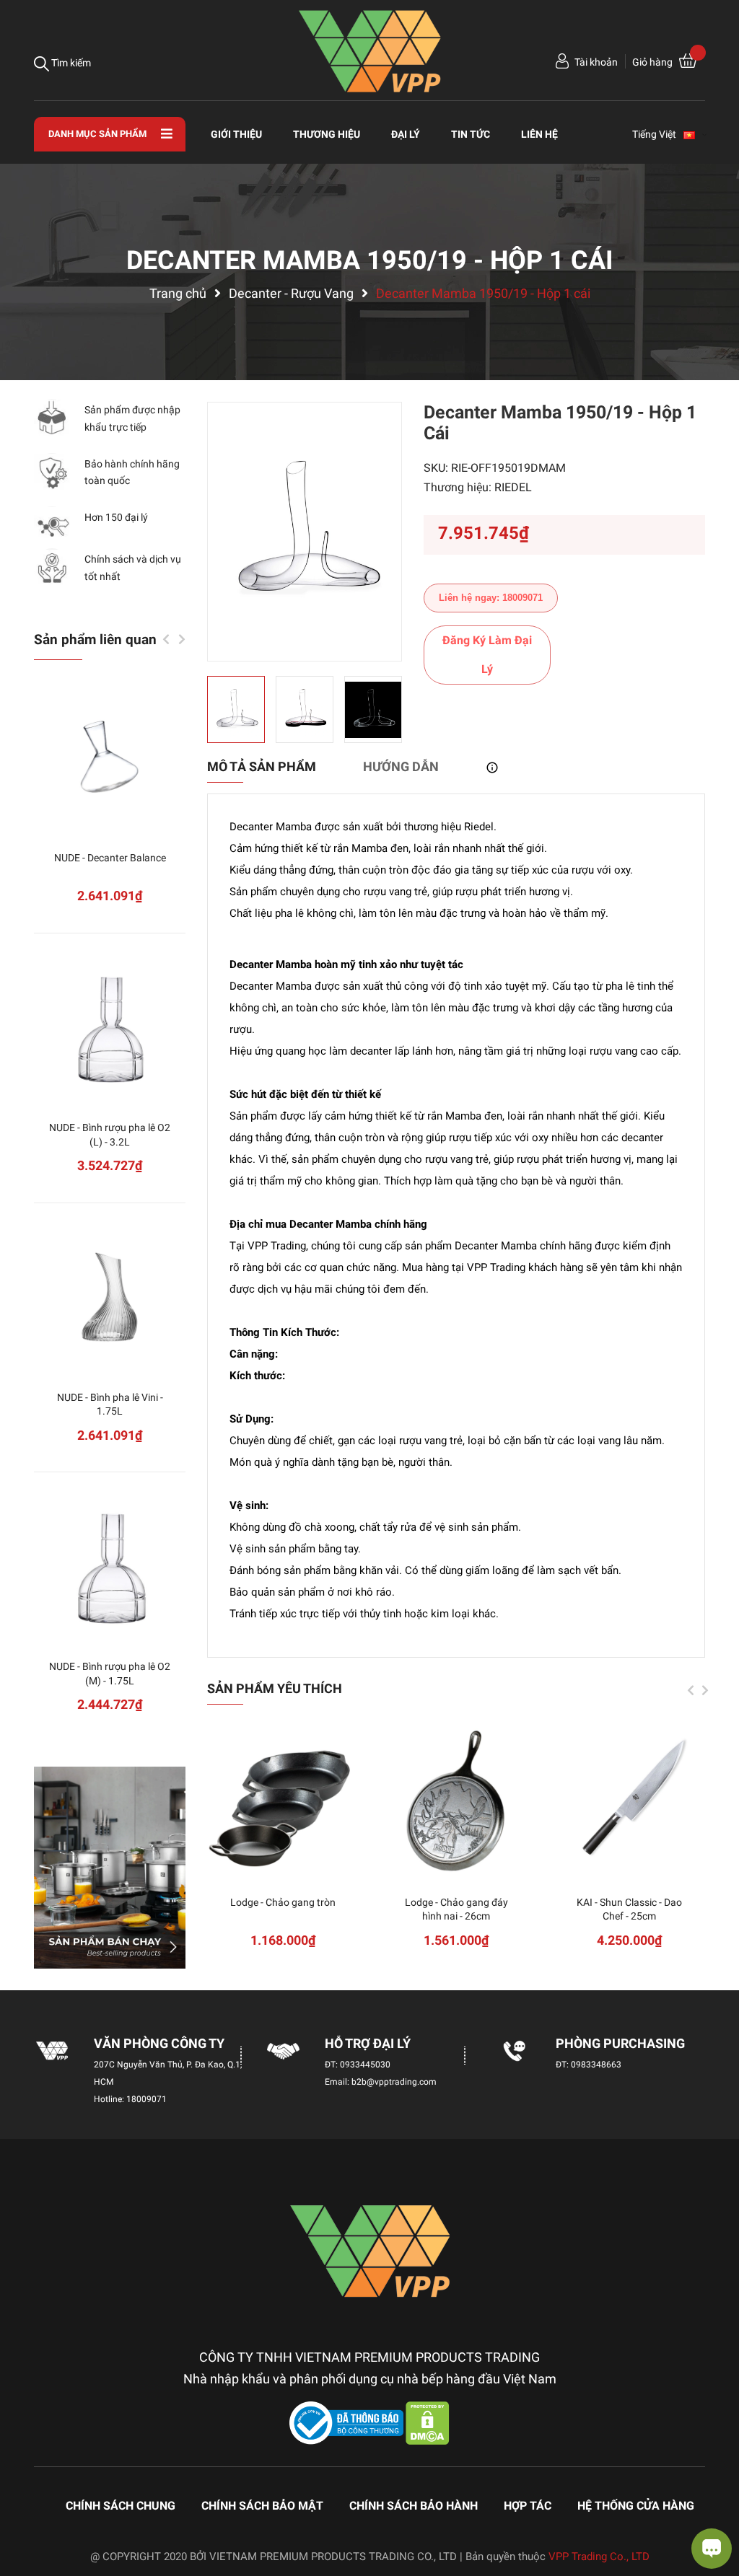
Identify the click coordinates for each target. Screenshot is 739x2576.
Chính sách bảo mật (262, 2506)
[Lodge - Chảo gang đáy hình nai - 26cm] (456, 1802)
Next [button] (705, 1690)
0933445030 (365, 2065)
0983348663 (596, 2065)
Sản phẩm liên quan (95, 639)
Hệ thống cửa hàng (636, 2506)
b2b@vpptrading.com (394, 2082)
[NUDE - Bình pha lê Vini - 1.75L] (110, 1297)
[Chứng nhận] (348, 2422)
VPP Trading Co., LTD (599, 2557)
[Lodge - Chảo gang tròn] (283, 1802)
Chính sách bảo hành (414, 2506)
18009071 (147, 2099)
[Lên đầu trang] (25, 2507)
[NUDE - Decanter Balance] (110, 757)
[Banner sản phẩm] (110, 1868)
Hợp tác (528, 2506)
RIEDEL (513, 487)
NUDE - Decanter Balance (110, 858)
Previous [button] (691, 1690)
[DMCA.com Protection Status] (428, 2422)
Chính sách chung (121, 2506)
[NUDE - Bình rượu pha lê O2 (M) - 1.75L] (110, 1566)
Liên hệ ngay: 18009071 (491, 598)
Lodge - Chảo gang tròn (283, 1902)
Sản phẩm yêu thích (275, 1688)
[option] (305, 532)
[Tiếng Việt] (696, 134)
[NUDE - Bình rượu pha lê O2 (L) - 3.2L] (110, 1027)
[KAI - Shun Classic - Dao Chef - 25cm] (629, 1802)
